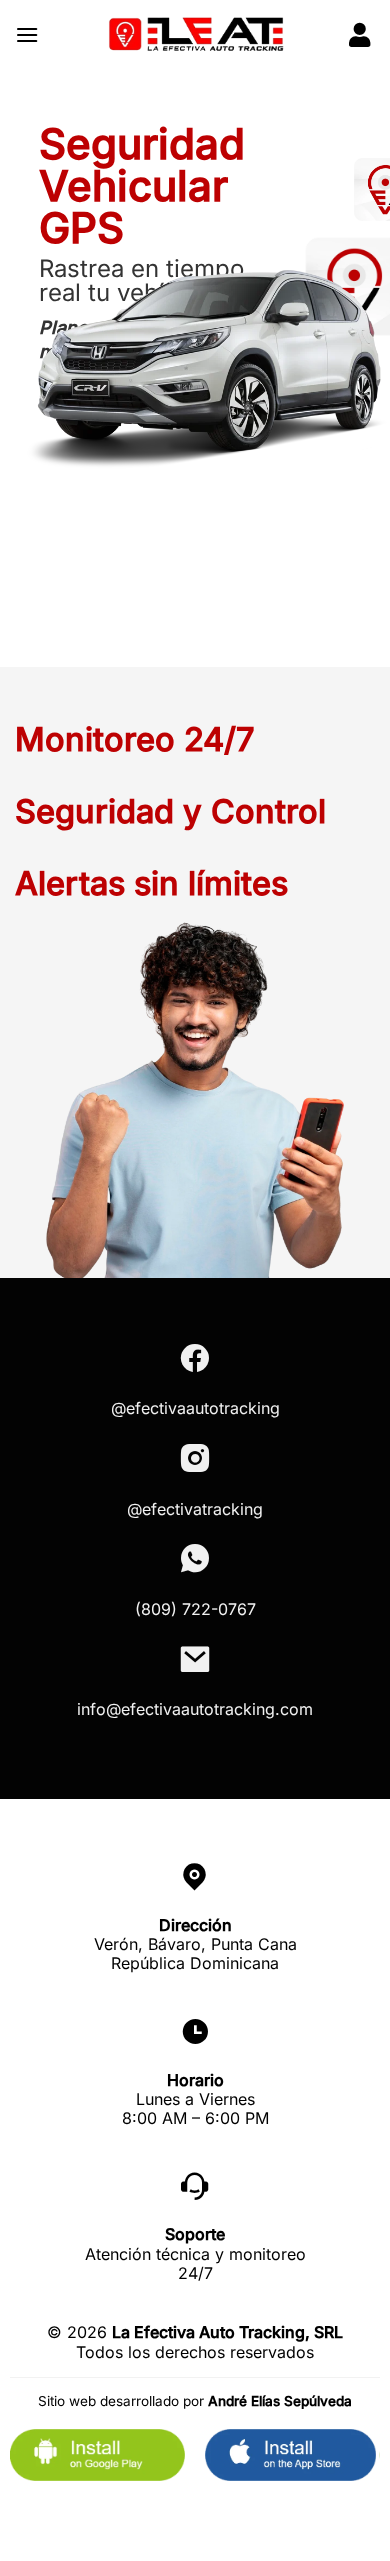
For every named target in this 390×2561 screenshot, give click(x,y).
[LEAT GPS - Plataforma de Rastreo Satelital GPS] (195, 35)
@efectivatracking (195, 1509)
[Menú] (27, 34)
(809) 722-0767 (195, 1609)
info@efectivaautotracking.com (195, 1709)
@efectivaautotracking (195, 1408)
